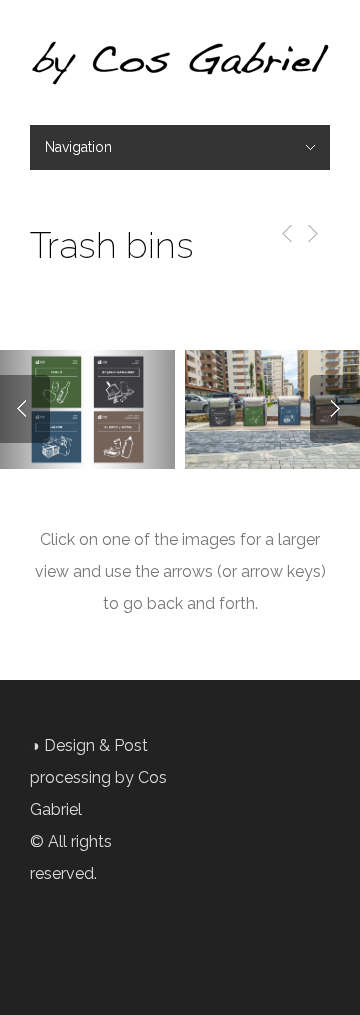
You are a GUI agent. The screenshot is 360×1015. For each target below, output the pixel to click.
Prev (25, 409)
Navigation (78, 147)
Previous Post (283, 233)
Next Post (311, 233)
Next (335, 409)
